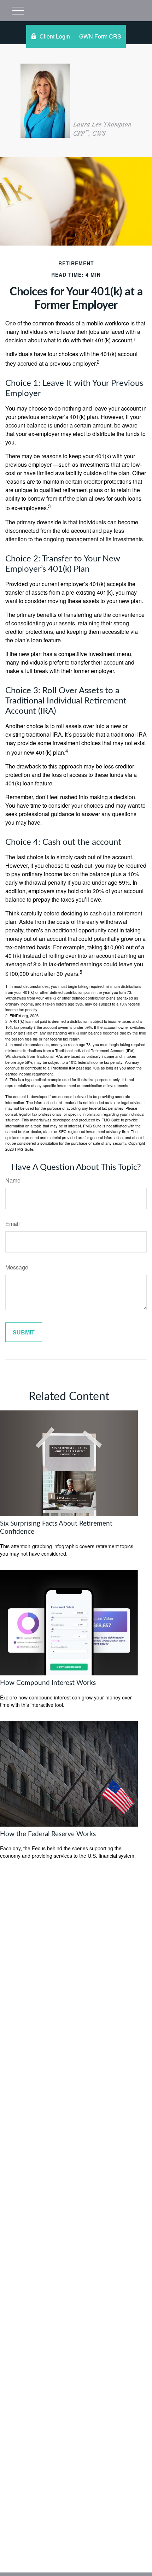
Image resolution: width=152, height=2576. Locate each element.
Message (17, 1267)
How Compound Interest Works (48, 1683)
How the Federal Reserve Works (48, 1834)
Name (13, 1180)
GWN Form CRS (100, 36)
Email (13, 1224)
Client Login (55, 36)
